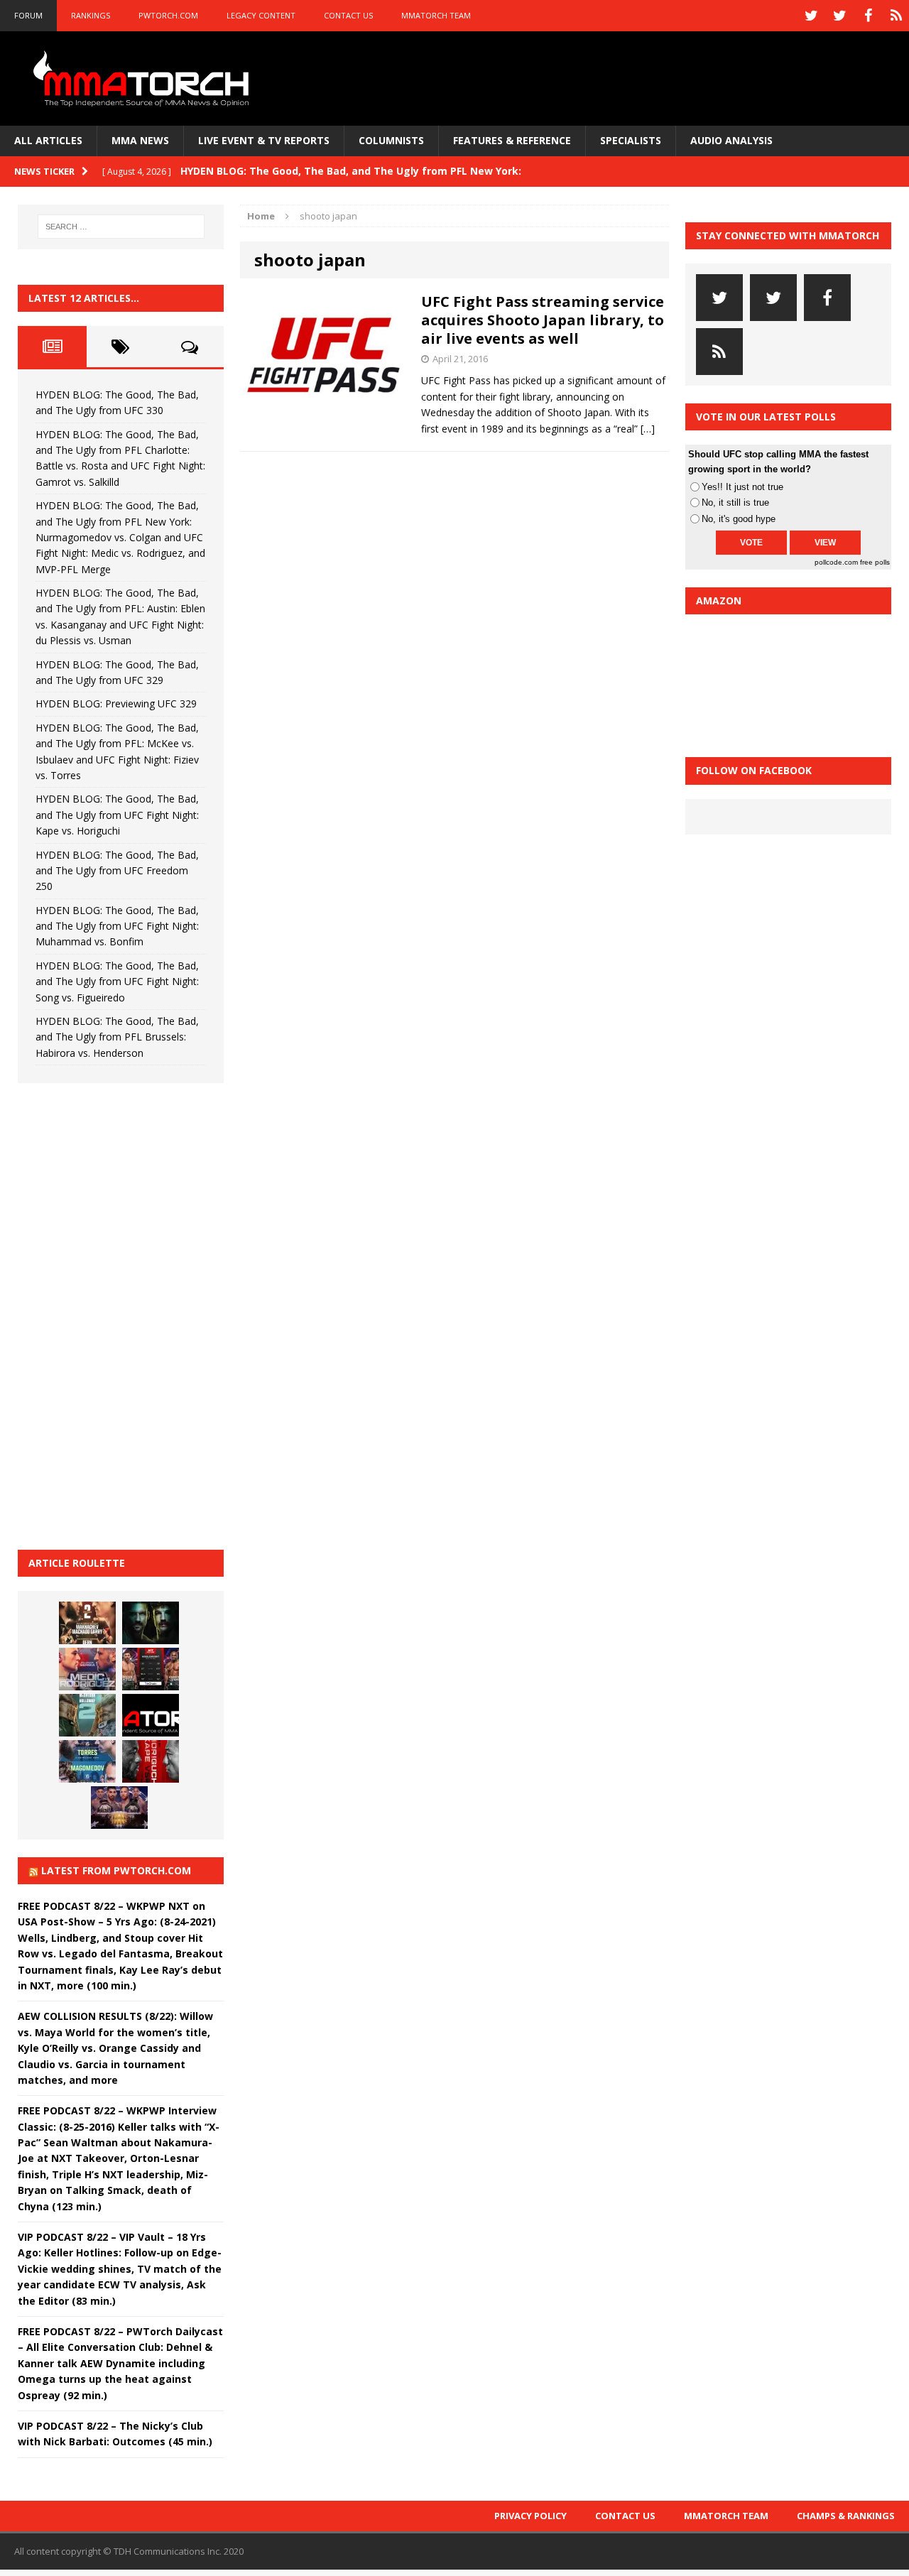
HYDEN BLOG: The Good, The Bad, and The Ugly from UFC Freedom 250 (117, 871)
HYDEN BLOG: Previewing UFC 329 (116, 703)
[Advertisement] (124, 1314)
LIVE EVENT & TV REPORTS (264, 140)
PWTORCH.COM (168, 15)
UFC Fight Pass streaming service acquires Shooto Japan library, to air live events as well (543, 320)
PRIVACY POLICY (530, 2516)
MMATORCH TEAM (436, 15)
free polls (875, 562)
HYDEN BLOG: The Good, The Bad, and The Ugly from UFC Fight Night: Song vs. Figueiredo (117, 982)
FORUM (28, 15)
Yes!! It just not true (742, 487)
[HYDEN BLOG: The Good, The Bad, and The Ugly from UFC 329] (87, 1715)
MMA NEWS (140, 140)
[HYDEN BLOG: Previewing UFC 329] (151, 1715)
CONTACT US (348, 15)
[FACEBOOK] (868, 16)
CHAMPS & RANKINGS (846, 2516)
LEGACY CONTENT (261, 15)
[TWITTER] (811, 16)
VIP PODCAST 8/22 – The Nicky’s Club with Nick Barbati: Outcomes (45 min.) (115, 2434)
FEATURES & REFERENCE (512, 140)
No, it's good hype (739, 519)
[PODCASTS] (896, 16)
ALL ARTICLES (48, 140)
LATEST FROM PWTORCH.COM (116, 1870)
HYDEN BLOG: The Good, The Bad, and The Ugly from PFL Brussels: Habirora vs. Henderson (117, 1037)
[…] (648, 429)
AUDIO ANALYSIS (731, 140)
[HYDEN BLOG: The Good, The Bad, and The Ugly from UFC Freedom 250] (119, 1808)
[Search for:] (121, 227)
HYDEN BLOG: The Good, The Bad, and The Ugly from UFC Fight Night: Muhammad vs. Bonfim (117, 926)
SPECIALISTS (631, 140)
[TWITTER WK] (839, 16)
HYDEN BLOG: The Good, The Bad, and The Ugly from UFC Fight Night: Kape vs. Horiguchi (117, 815)
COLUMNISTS (391, 140)
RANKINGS (91, 15)
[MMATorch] (144, 78)
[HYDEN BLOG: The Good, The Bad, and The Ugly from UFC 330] (87, 1623)
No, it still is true (735, 502)
